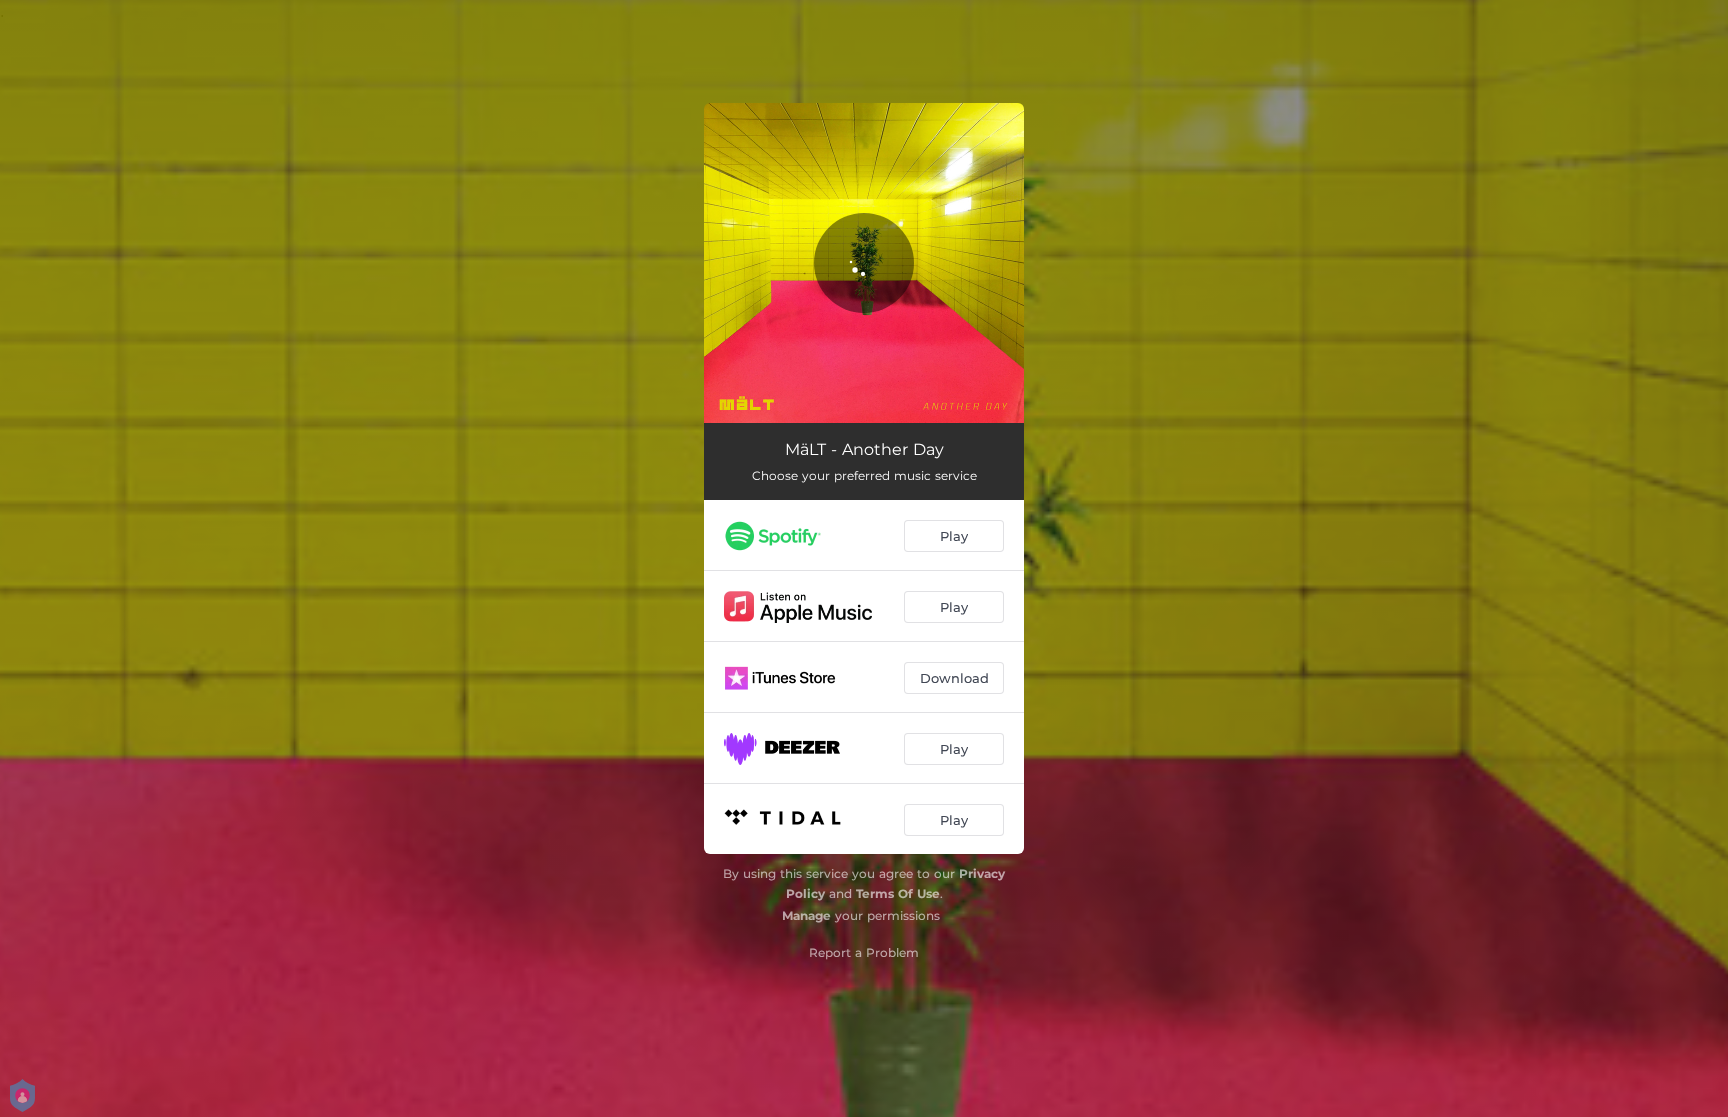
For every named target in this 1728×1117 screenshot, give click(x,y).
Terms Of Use (898, 893)
